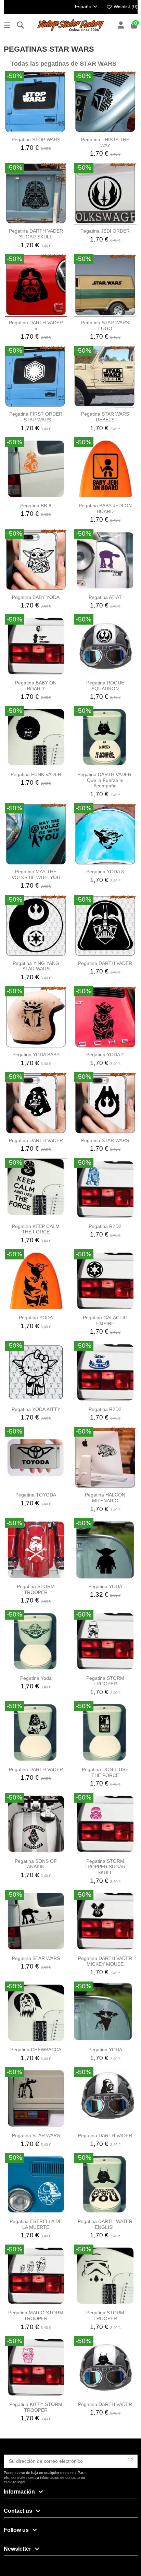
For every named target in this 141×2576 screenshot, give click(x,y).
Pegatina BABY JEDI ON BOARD (105, 508)
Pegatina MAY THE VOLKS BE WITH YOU (36, 874)
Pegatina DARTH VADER (105, 963)
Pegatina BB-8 (36, 506)
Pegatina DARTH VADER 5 (36, 325)
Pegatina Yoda (36, 1678)
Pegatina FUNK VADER (36, 774)
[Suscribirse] (130, 2459)
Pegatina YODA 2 (105, 1055)
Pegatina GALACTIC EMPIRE (105, 1320)
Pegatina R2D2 (105, 1226)
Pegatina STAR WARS (105, 1140)
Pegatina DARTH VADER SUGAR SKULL (36, 234)
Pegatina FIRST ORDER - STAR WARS (36, 417)
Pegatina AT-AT (105, 597)
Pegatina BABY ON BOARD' (36, 686)
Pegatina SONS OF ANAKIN (36, 1864)
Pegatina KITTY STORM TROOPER (36, 2407)
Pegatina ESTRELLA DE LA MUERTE (36, 2224)
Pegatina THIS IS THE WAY (105, 142)
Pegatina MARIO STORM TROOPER (36, 2316)
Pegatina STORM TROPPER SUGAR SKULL (105, 1867)
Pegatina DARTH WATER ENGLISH (105, 2224)
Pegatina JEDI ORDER (105, 231)
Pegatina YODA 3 (105, 872)
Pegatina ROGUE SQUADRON (105, 686)
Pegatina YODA (36, 1318)
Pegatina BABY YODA (36, 597)
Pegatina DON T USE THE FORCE (105, 1772)
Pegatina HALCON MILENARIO (105, 1498)
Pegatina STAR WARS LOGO (105, 325)
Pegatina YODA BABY (36, 1055)
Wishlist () (125, 6)
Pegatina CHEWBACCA (36, 2050)
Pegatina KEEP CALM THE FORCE (36, 1229)
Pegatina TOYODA (36, 1495)
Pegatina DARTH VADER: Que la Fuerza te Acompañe (105, 780)
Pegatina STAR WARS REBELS (105, 417)
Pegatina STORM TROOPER (36, 1589)
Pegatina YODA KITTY (36, 1409)
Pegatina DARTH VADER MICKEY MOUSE (105, 1961)
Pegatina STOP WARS (36, 140)
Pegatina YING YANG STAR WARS (36, 966)
